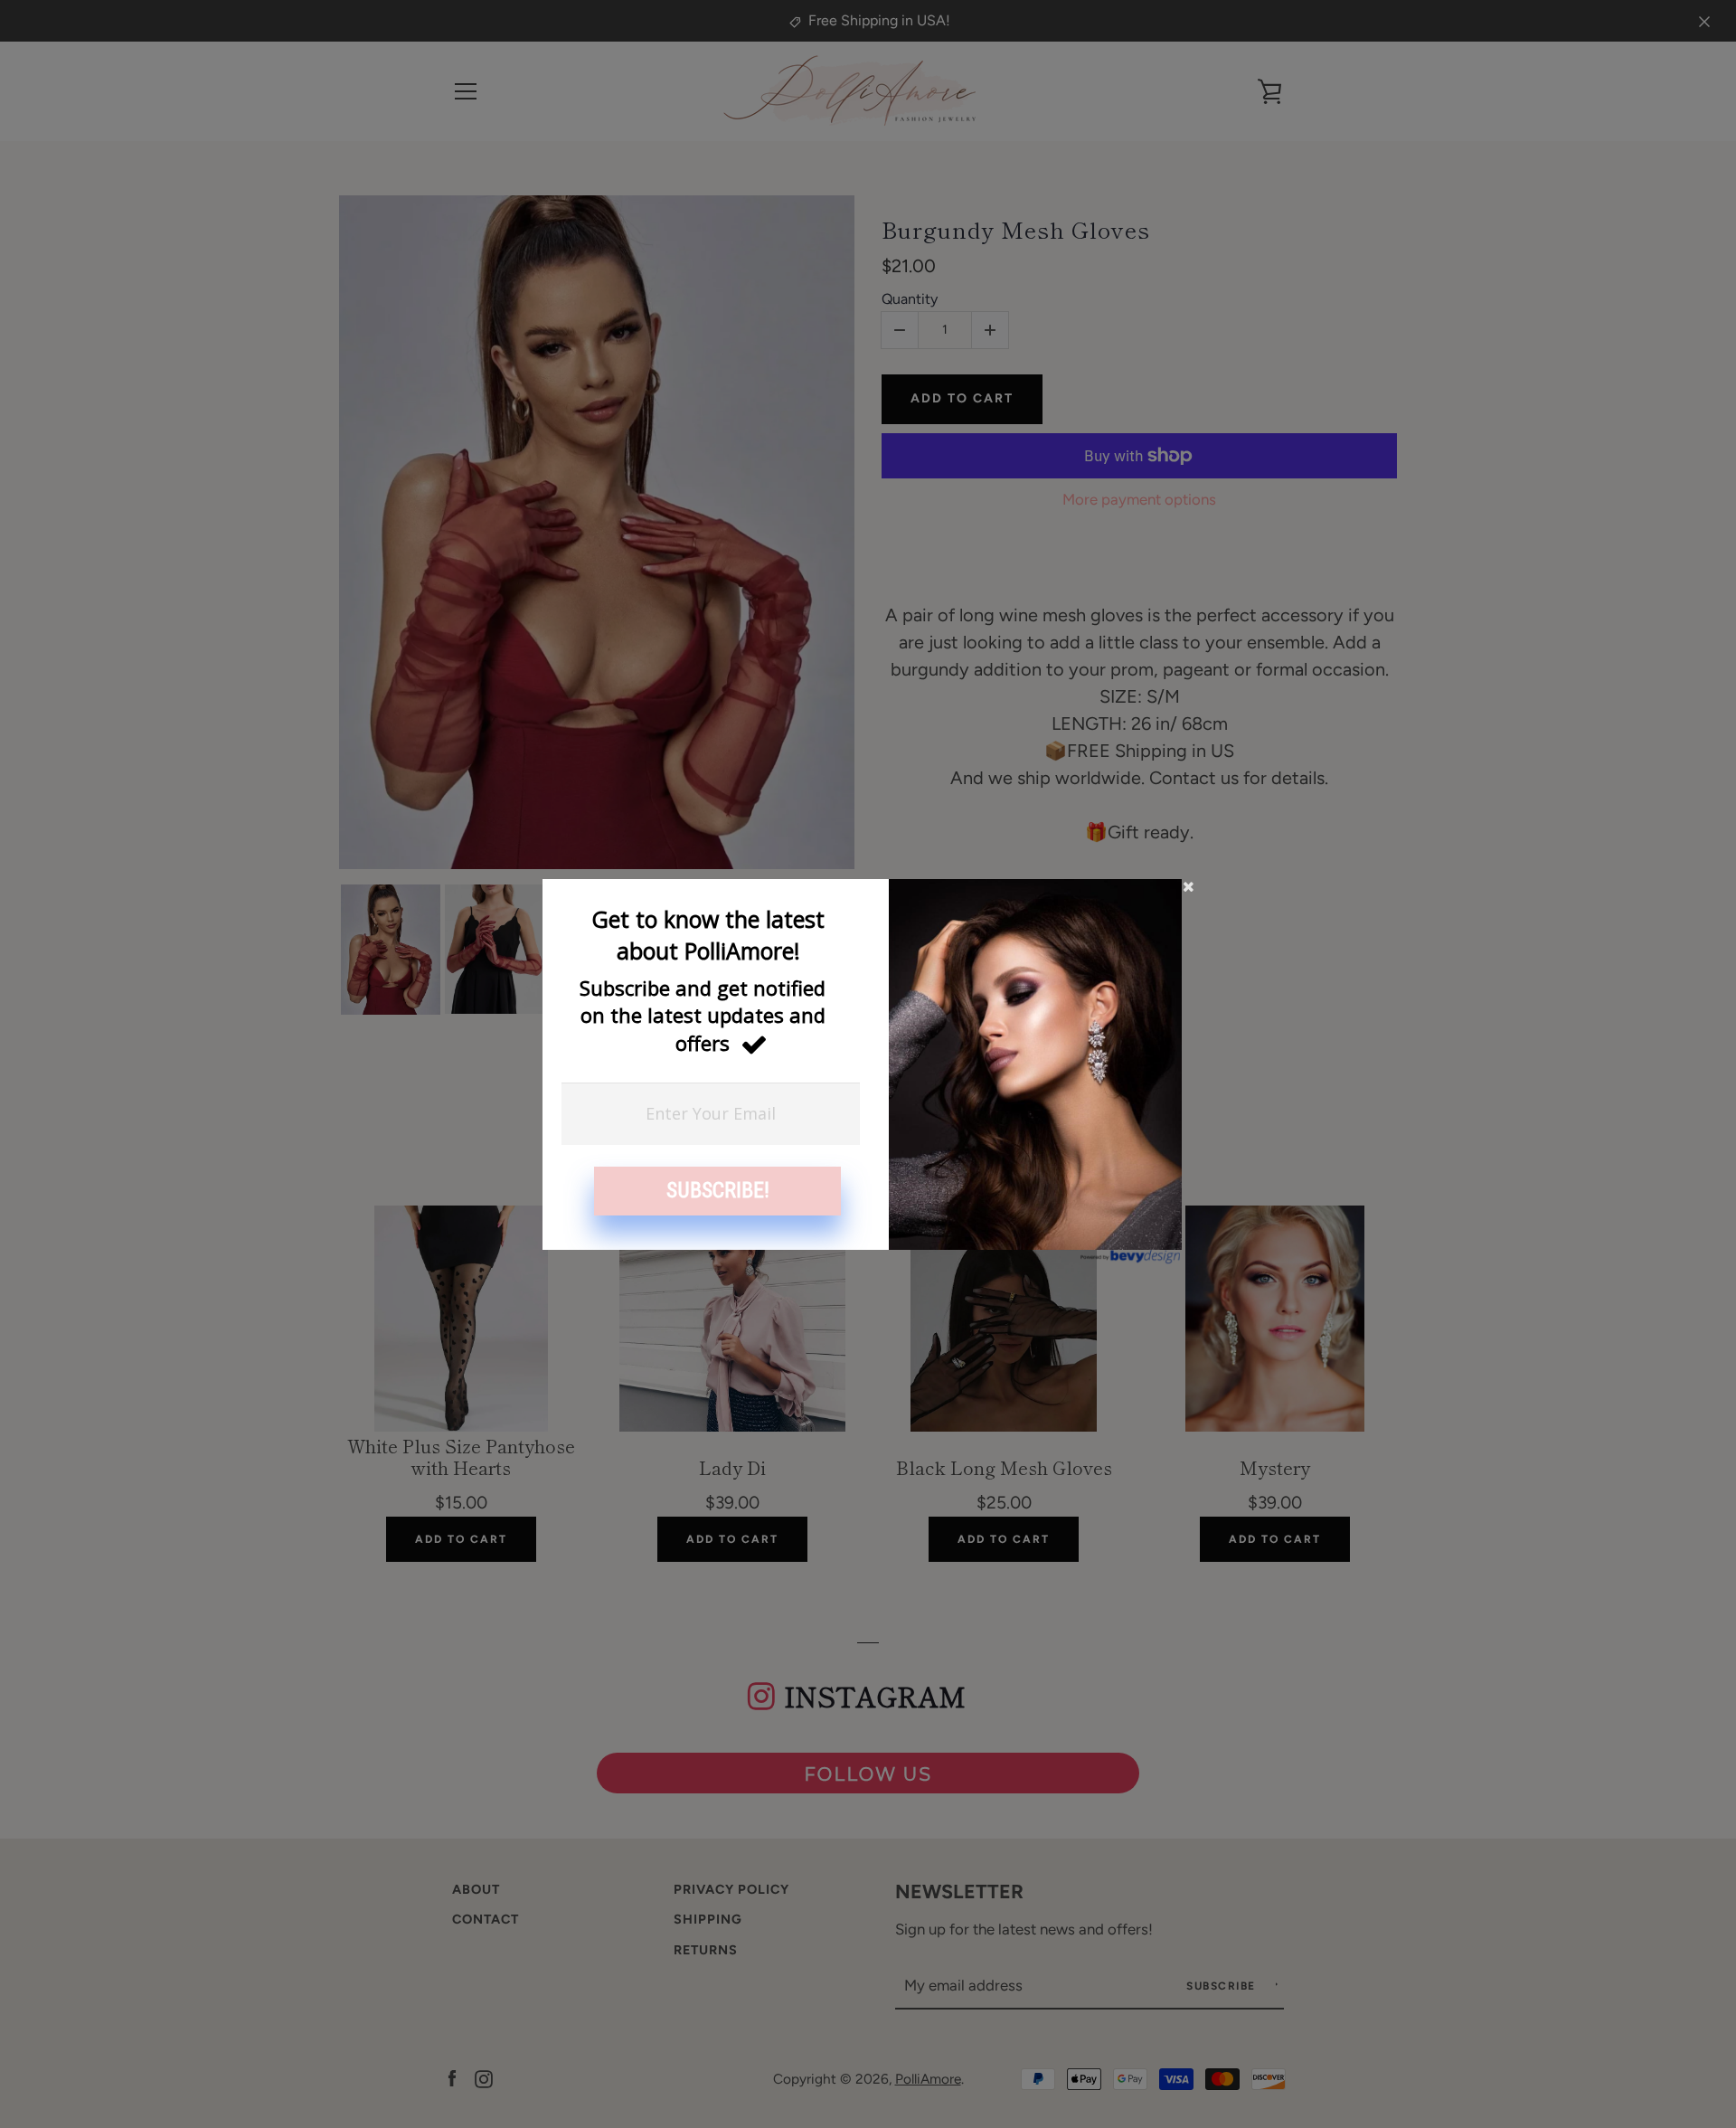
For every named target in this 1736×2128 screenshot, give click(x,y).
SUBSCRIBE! (718, 1190)
